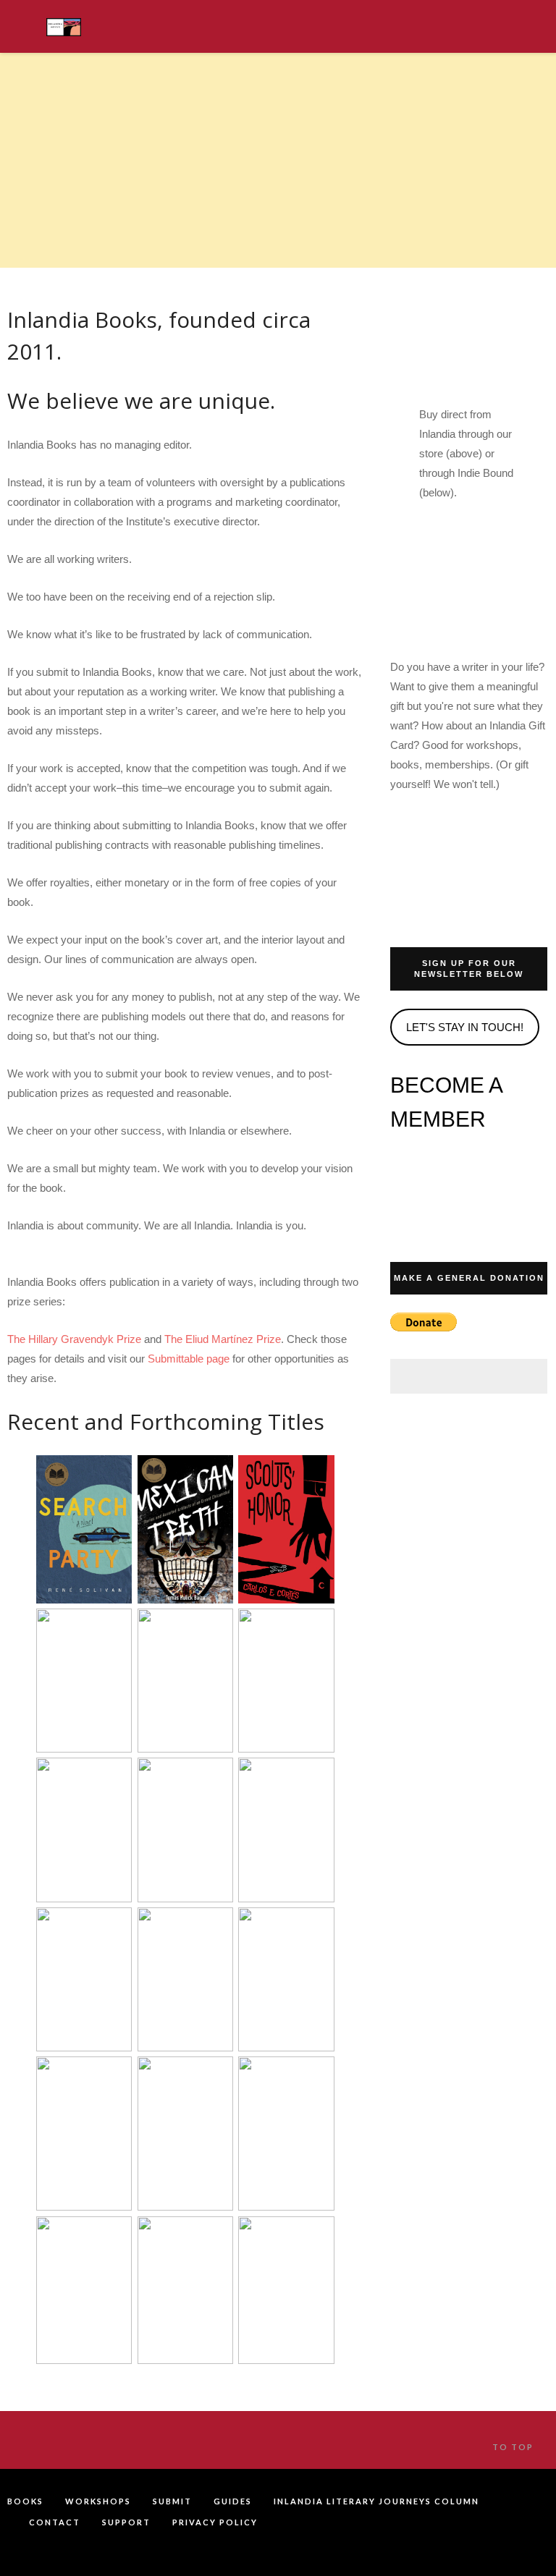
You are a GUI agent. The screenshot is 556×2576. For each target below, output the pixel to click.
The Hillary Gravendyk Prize (74, 1339)
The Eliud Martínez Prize (223, 1339)
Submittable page (189, 1359)
